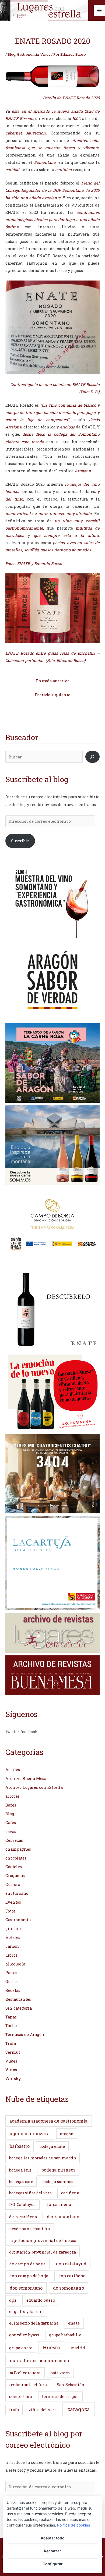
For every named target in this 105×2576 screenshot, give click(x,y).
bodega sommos (58, 2182)
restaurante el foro (28, 2385)
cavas (11, 1831)
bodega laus (20, 2170)
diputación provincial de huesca (43, 2240)
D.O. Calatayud (22, 2204)
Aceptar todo (53, 2538)
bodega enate (52, 2146)
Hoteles (13, 1937)
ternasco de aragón (61, 2396)
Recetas (13, 1990)
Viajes (11, 2061)
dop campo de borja (29, 2276)
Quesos (12, 1981)
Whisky (13, 2079)
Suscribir (20, 841)
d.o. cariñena (58, 2204)
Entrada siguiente (52, 695)
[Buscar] (92, 757)
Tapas (11, 2017)
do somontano (69, 2288)
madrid (78, 2348)
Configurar (53, 2564)
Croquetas (15, 1876)
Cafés (11, 1823)
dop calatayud (71, 2264)
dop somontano (26, 2288)
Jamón (12, 1946)
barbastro (20, 2146)
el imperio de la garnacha (34, 2323)
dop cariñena (72, 2276)
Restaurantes (18, 1999)
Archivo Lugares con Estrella (34, 1787)
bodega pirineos (58, 2170)
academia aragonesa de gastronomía (48, 2121)
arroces (13, 1796)
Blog (11, 54)
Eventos (13, 1902)
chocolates (16, 1858)
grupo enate (21, 2348)
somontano (21, 2396)
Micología (15, 1964)
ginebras (14, 1929)
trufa (14, 2410)
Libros (11, 1955)
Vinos (45, 54)
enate (74, 2323)
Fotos (10, 1911)
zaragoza (79, 2409)
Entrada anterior (53, 681)
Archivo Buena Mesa (26, 1778)
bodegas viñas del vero (30, 2193)
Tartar (11, 2026)
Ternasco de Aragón (25, 2034)
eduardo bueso (41, 2300)
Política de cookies (73, 2525)
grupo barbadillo (65, 2335)
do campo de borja (28, 2264)
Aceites (13, 1770)
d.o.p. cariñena (23, 2217)
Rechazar (52, 2551)
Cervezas (14, 1840)
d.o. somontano (63, 2217)
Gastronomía (28, 54)
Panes (11, 1973)
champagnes (18, 1849)
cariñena (70, 2193)
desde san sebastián (30, 2229)
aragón (67, 2134)
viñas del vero (43, 2410)
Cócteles (14, 1867)
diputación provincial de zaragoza (43, 2252)
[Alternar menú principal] (99, 10)
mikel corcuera (25, 2373)
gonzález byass (24, 2335)
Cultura (13, 1884)
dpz (13, 2300)
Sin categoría (19, 2008)
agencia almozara (30, 2133)
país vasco (60, 2373)
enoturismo (17, 1893)
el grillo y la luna (26, 2311)
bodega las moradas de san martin (43, 2158)
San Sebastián (71, 2385)
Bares (11, 1805)
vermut (13, 2052)
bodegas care (21, 2182)
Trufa (11, 2043)
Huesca (52, 2347)
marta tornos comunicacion (39, 2360)
